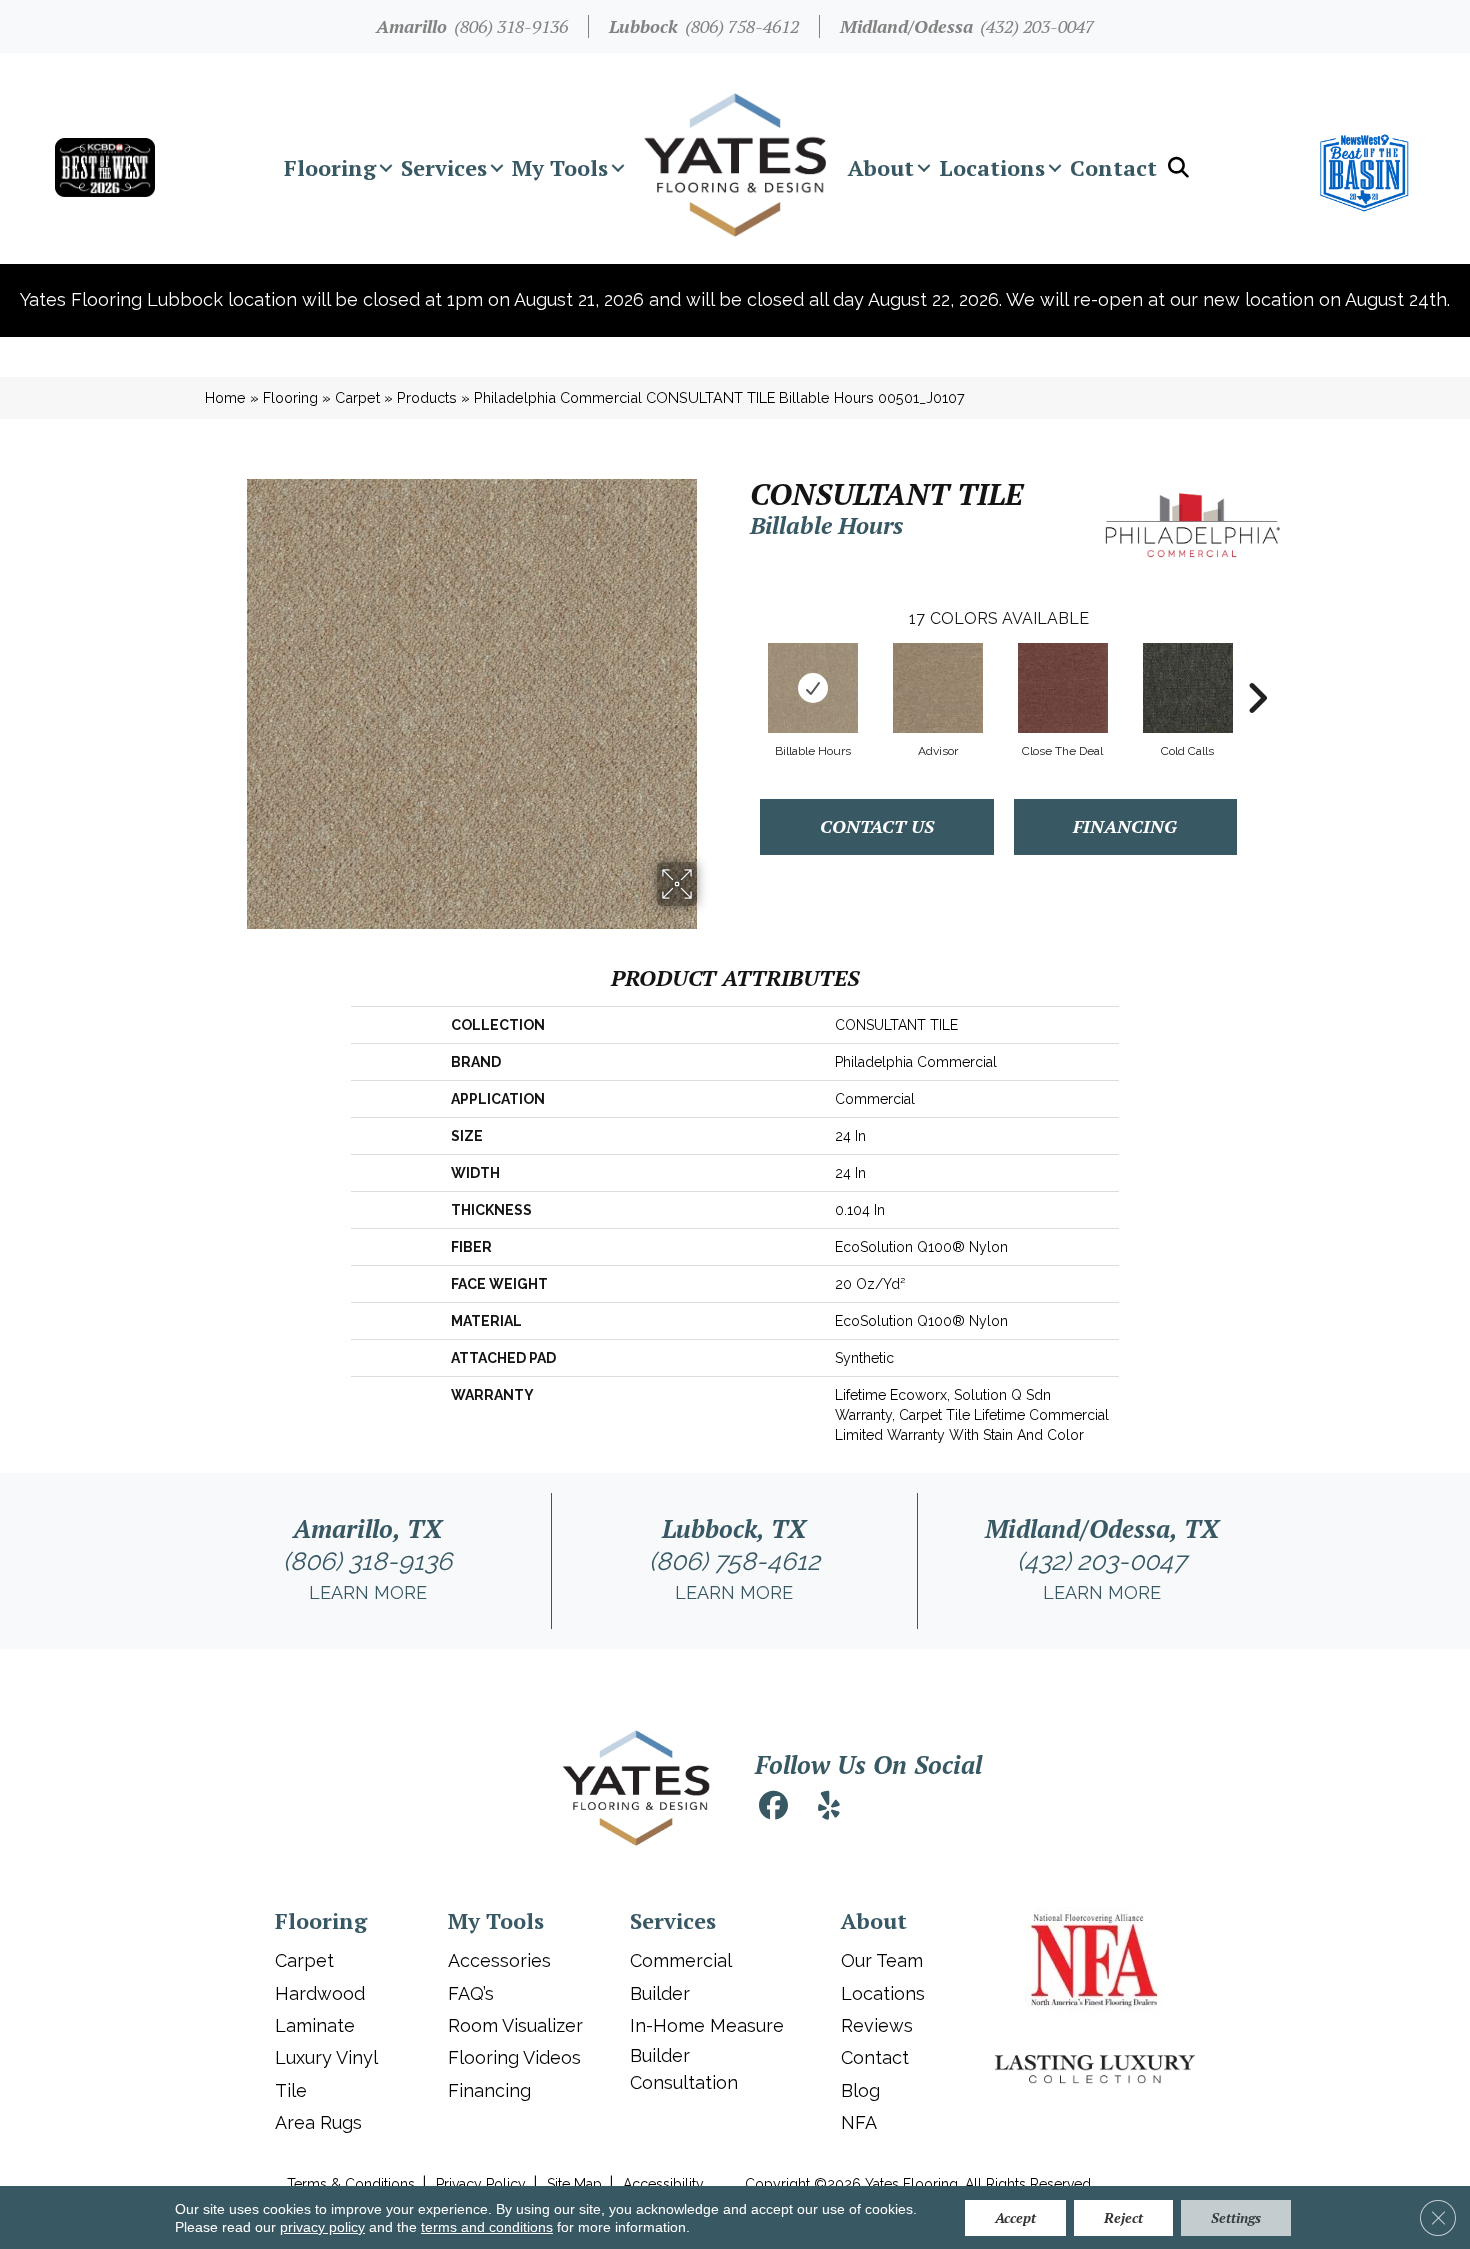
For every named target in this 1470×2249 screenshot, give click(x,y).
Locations (992, 167)
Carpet (357, 397)
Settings (1236, 2217)
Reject (1123, 2217)
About (881, 167)
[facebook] (773, 1808)
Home (225, 397)
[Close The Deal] (1063, 688)
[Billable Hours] (813, 688)
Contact (1113, 167)
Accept (1015, 2217)
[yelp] (829, 1808)
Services (444, 167)
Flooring (330, 167)
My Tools (560, 167)
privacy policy (322, 2227)
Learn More (368, 1592)
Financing (1125, 826)
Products (427, 397)
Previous (740, 668)
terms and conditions (487, 2227)
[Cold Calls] (1188, 688)
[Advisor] (938, 688)
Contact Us (877, 826)
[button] (385, 168)
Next (1257, 668)
